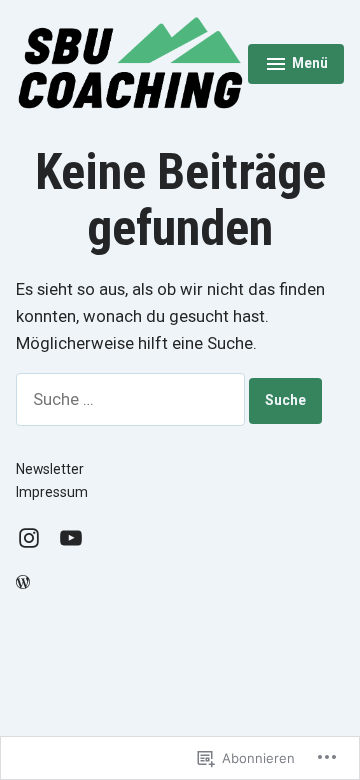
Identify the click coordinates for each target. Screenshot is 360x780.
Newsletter (50, 469)
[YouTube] (67, 537)
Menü (304, 66)
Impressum (52, 492)
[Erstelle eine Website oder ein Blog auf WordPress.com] (23, 583)
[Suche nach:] (132, 399)
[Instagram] (33, 537)
